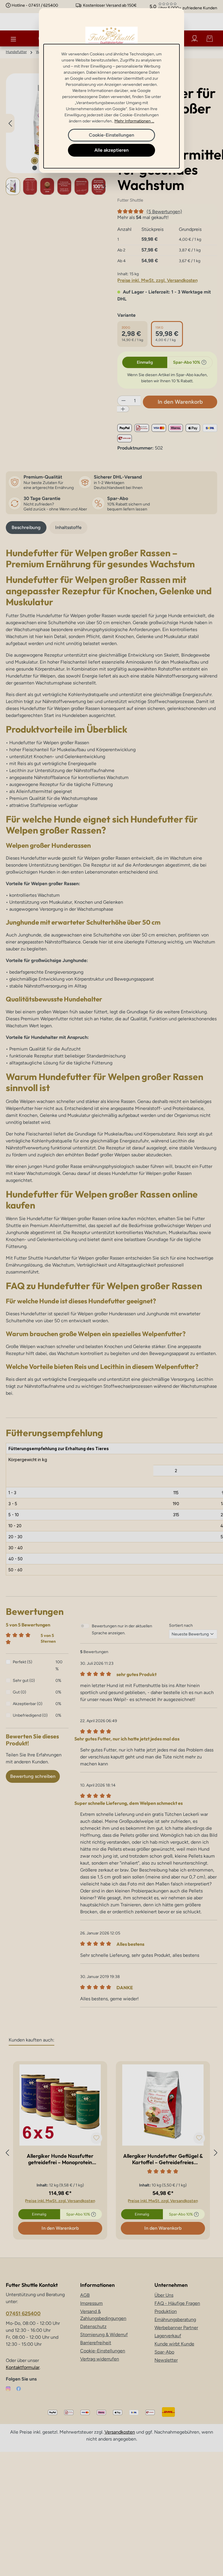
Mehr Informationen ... (134, 121)
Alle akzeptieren (111, 150)
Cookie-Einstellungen (111, 135)
